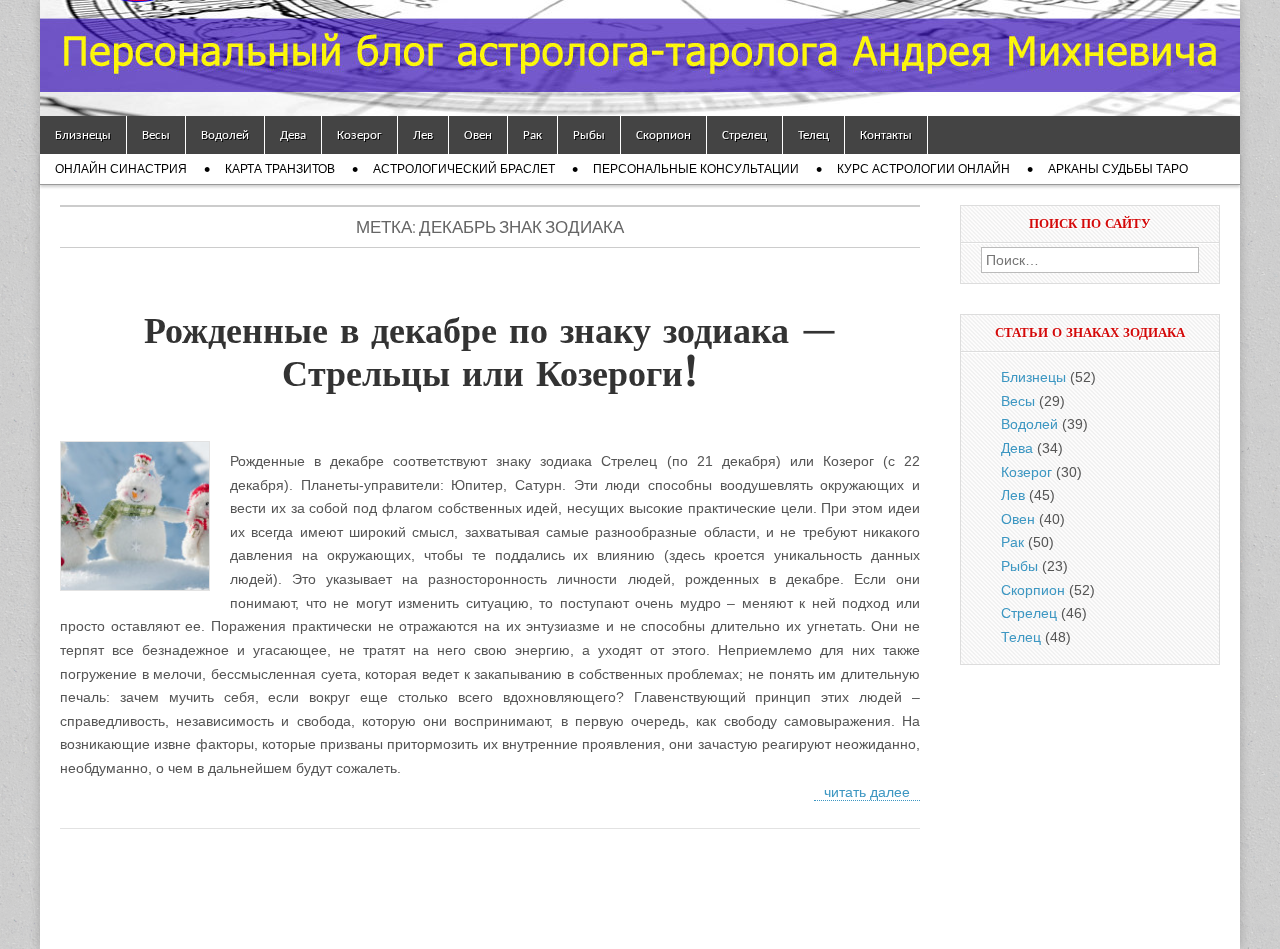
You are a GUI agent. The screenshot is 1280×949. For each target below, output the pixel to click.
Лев (423, 134)
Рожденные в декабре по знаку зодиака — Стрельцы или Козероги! (490, 352)
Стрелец (744, 134)
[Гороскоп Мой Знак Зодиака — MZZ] (640, 58)
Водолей (225, 134)
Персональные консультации (696, 169)
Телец (813, 134)
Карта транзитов (280, 169)
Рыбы (589, 134)
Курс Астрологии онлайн (923, 169)
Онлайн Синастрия (121, 169)
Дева (293, 134)
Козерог (359, 134)
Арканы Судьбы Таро (1118, 169)
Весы (156, 134)
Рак (532, 134)
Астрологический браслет (464, 169)
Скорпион (663, 134)
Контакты (886, 134)
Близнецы (83, 134)
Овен (478, 134)
